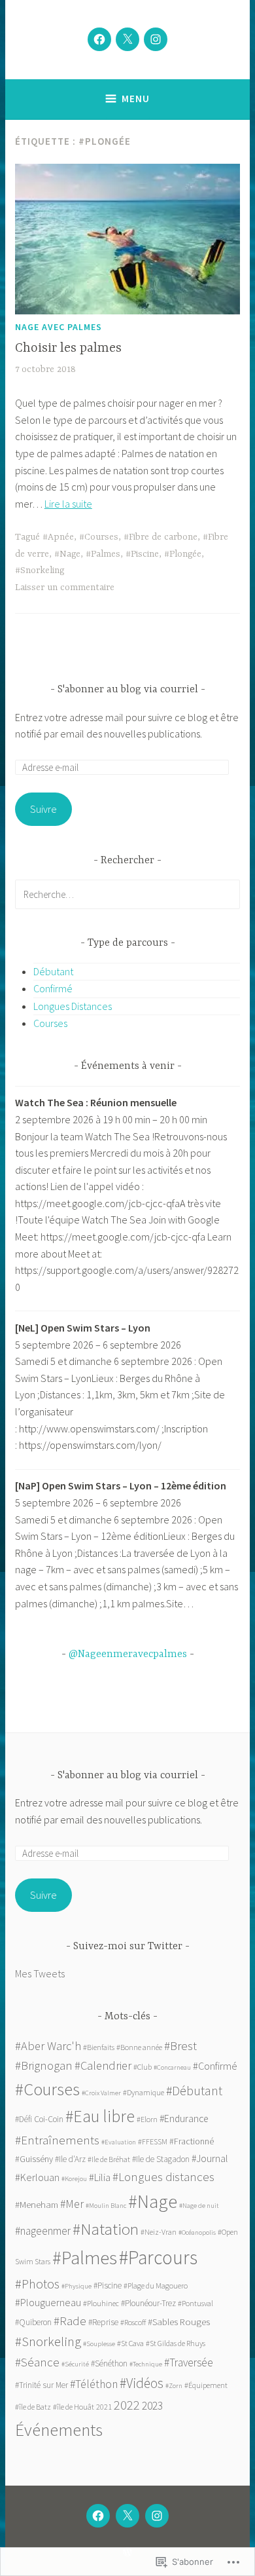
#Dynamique (144, 2092)
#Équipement (206, 2385)
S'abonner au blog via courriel (128, 690)
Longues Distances (73, 1006)
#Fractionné (192, 2141)
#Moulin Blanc (106, 2206)
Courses (50, 1023)
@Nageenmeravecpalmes (128, 1654)
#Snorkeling (40, 570)
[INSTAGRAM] (157, 2516)
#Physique (76, 2286)
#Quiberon (33, 2322)
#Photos (37, 2284)
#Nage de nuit (199, 2206)
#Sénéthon (109, 2363)
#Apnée (58, 537)
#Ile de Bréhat (109, 2159)
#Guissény (34, 2159)
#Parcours (158, 2257)
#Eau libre (100, 2116)
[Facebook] (99, 39)
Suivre (43, 809)
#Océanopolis (197, 2232)
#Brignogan (44, 2065)
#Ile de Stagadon (161, 2159)
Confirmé (53, 988)
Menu (136, 99)
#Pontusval (195, 2303)
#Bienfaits (99, 2047)
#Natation (106, 2229)
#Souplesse (99, 2344)
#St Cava (130, 2343)
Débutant (53, 971)
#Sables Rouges (179, 2322)
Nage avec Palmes (59, 327)
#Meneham (37, 2204)
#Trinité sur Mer (42, 2385)
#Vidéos (142, 2383)
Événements (59, 2430)
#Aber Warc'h (48, 2046)
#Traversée (189, 2362)
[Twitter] (127, 39)
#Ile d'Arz (70, 2159)
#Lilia (100, 2177)
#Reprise (103, 2322)
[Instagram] (156, 39)
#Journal (210, 2158)
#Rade (70, 2321)
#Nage (67, 554)
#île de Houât (74, 2407)
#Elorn (147, 2119)
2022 (127, 2405)
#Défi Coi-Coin (39, 2119)
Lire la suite (68, 504)
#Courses (99, 537)
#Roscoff (133, 2322)
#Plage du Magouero (156, 2286)
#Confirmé (215, 2066)
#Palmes (103, 554)
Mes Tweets (40, 1973)
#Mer (72, 2204)
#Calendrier (103, 2065)
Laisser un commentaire (65, 588)
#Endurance (184, 2119)
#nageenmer (43, 2231)
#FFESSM (153, 2141)
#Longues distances (163, 2177)
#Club (143, 2067)
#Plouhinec (101, 2303)
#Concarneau (172, 2067)
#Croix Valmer (101, 2093)
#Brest (180, 2045)
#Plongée (183, 554)
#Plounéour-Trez (148, 2303)
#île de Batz (33, 2407)
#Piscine (142, 554)
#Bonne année (139, 2047)
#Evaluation (119, 2142)
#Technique (146, 2364)
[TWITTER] (127, 2516)
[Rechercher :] (127, 894)
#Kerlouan (37, 2177)
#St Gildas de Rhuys (176, 2343)
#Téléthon (94, 2384)
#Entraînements (57, 2140)
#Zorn (174, 2386)
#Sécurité (75, 2364)
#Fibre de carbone (161, 537)
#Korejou (74, 2179)
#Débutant (194, 2091)
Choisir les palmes (68, 348)
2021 (104, 2407)
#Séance (37, 2362)
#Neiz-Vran (159, 2232)
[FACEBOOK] (98, 2516)
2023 (152, 2406)
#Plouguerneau (48, 2302)
